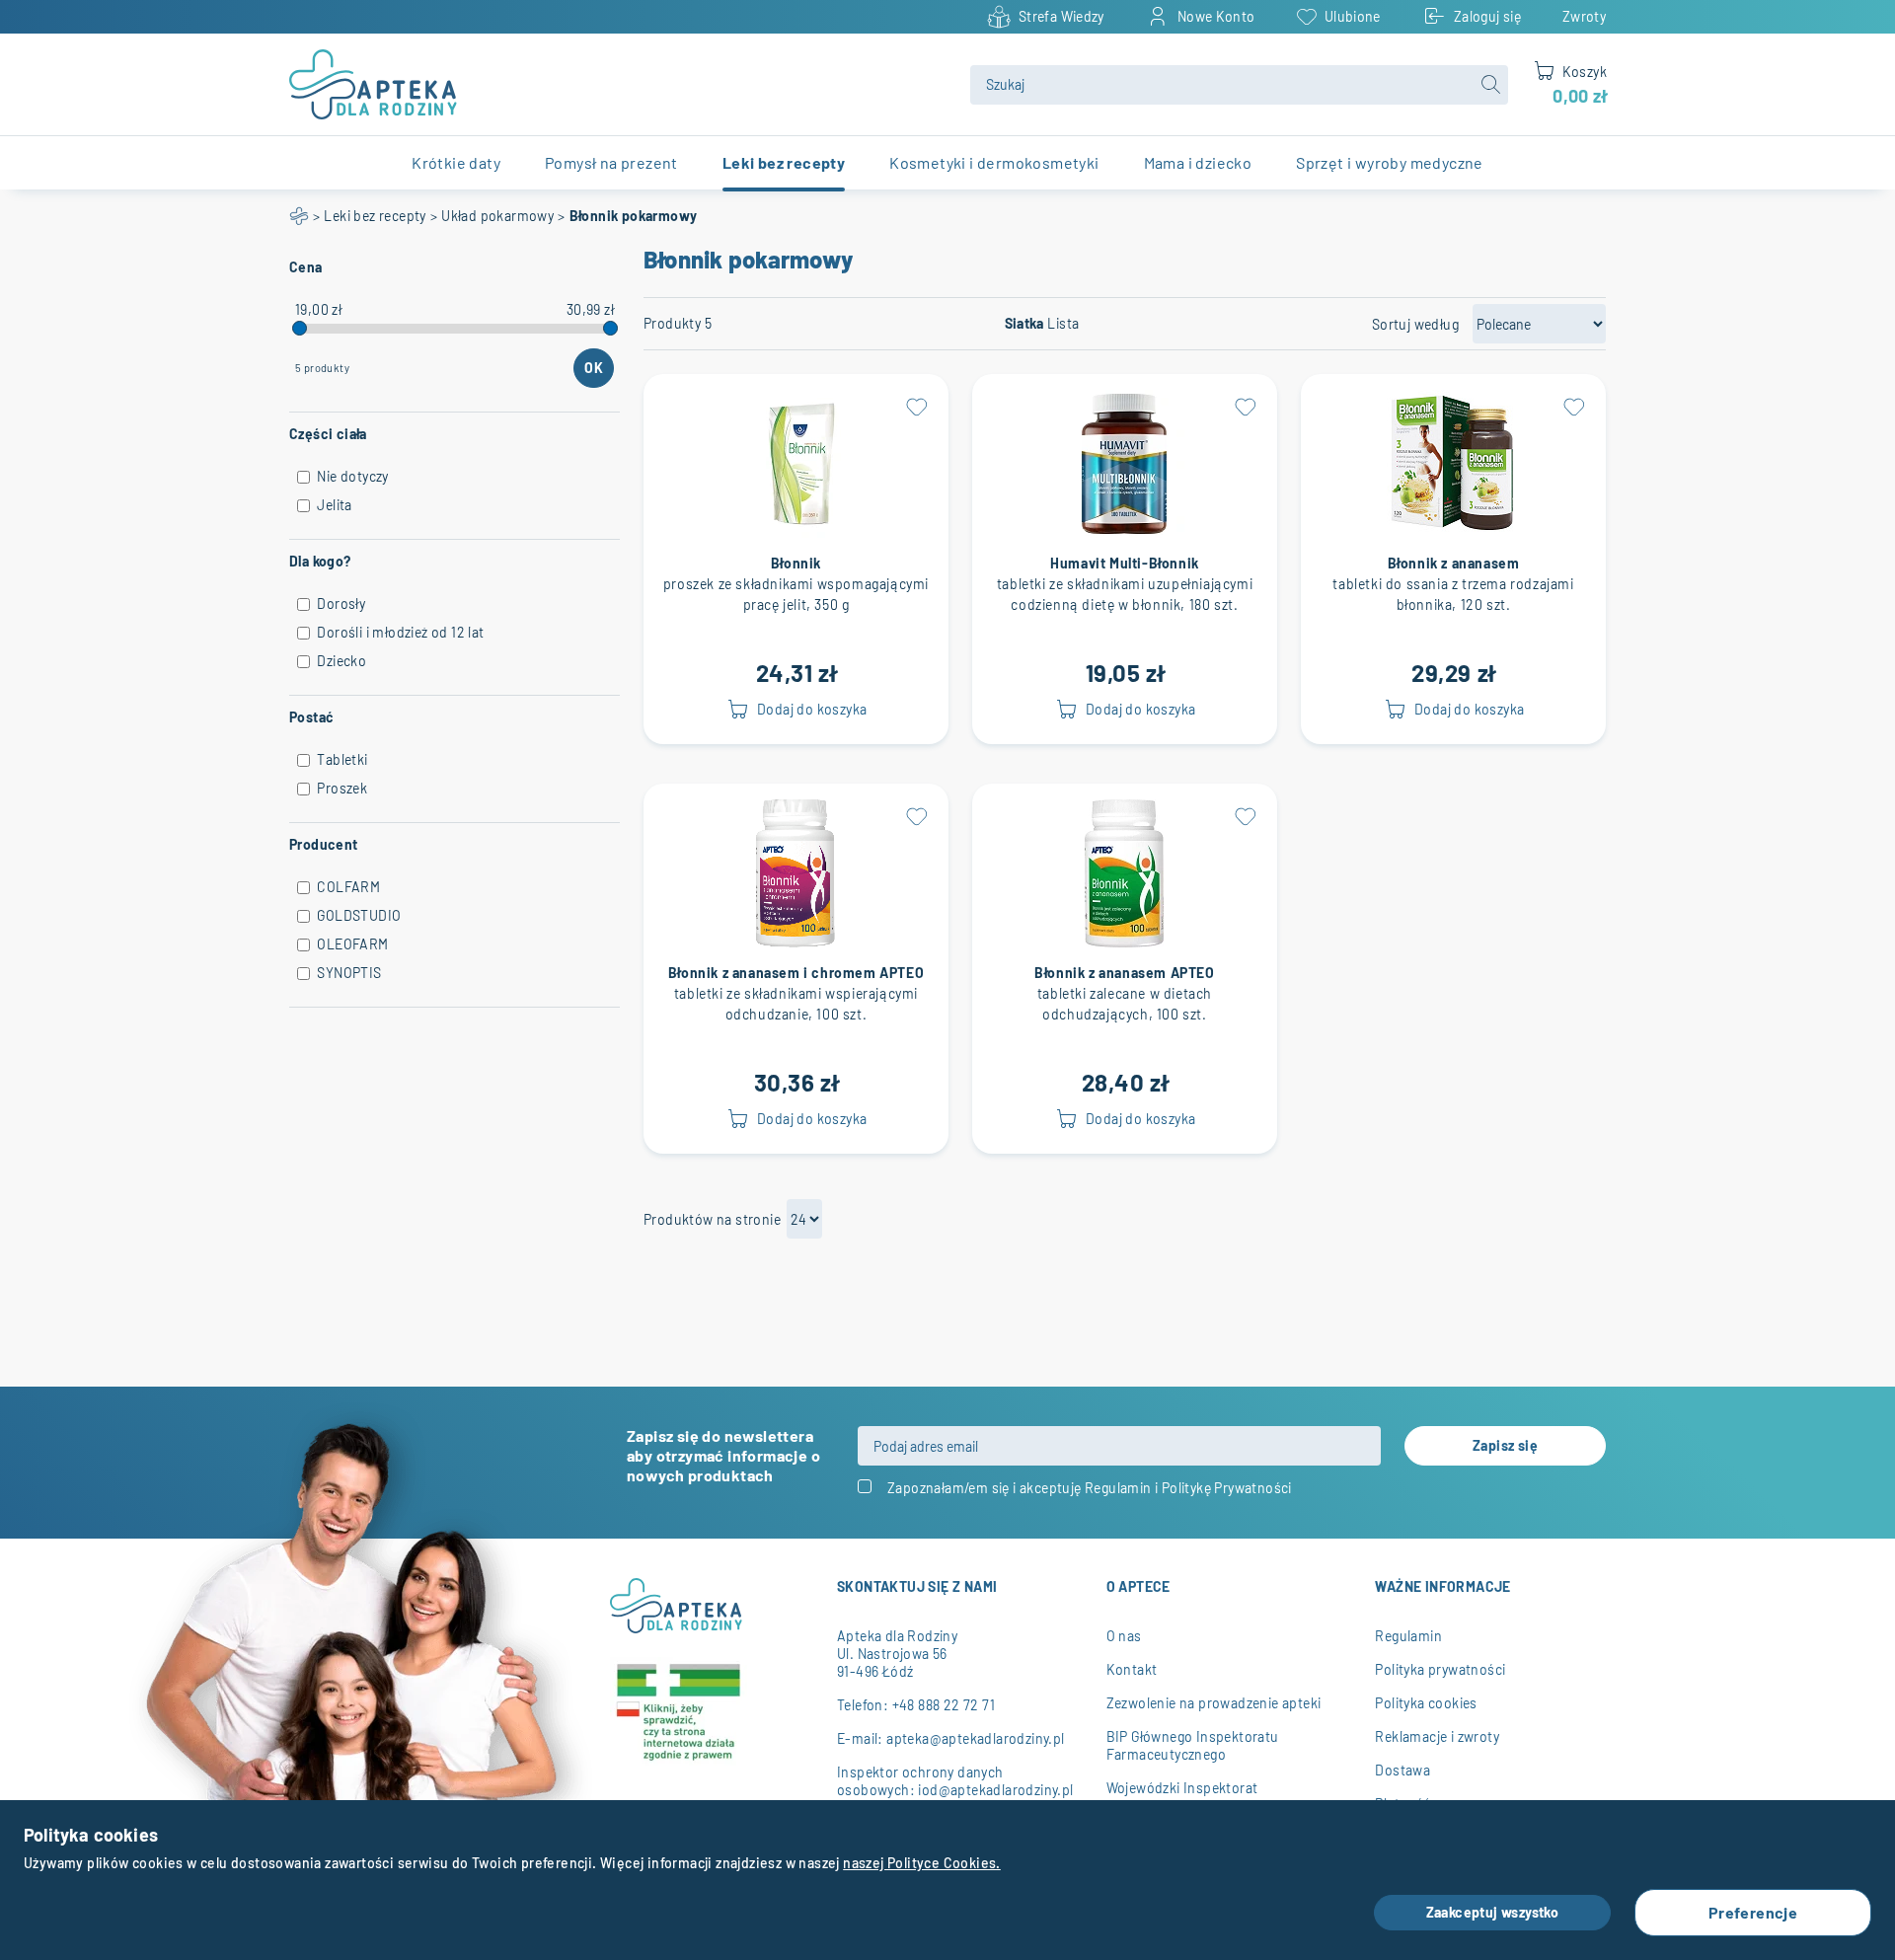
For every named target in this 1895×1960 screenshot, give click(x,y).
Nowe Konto (1216, 16)
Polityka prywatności (1440, 1669)
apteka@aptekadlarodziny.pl (975, 1738)
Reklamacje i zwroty (1437, 1736)
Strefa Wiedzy (1061, 16)
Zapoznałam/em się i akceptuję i (1090, 1488)
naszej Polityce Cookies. (922, 1863)
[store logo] (618, 84)
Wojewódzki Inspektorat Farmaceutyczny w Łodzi (1184, 1797)
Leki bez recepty (375, 216)
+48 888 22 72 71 (944, 1705)
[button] (917, 406)
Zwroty (1584, 16)
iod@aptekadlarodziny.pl (995, 1790)
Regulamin (1118, 1488)
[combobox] (1239, 85)
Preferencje (1753, 1912)
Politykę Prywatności (1227, 1488)
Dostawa (1402, 1770)
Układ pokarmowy (497, 216)
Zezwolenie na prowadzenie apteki (1214, 1703)
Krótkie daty (456, 162)
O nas (1124, 1636)
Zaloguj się (1487, 16)
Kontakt (1132, 1669)
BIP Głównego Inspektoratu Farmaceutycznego (1193, 1745)
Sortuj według (1415, 324)
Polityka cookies (1426, 1703)
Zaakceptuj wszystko (1493, 1912)
